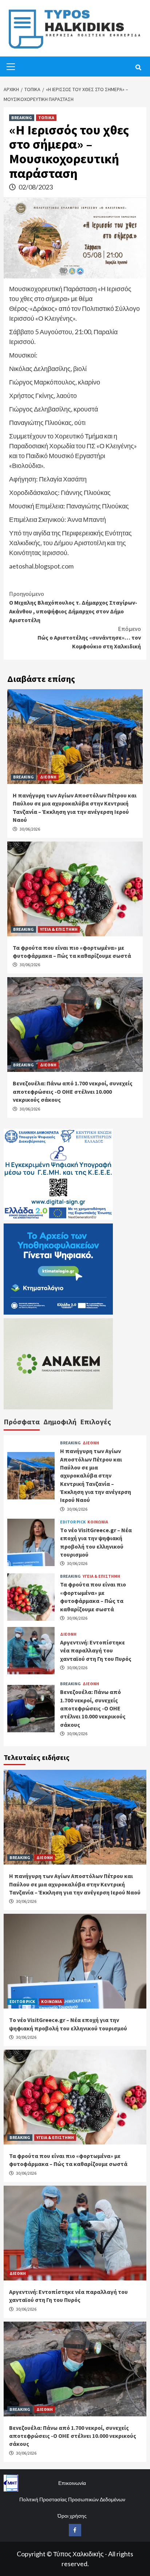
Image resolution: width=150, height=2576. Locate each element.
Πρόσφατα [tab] (22, 1422)
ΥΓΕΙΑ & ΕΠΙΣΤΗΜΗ (59, 929)
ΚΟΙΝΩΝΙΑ (98, 1522)
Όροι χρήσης (72, 2516)
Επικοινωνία (72, 2483)
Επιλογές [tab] (96, 1422)
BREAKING (22, 118)
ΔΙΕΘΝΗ (48, 777)
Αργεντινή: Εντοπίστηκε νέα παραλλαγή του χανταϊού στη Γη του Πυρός (96, 1650)
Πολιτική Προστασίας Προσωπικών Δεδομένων (72, 2499)
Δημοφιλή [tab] (60, 1422)
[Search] (138, 67)
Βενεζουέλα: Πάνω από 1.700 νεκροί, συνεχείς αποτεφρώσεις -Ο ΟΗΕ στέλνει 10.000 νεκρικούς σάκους (73, 1091)
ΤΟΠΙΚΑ (46, 118)
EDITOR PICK (73, 1522)
